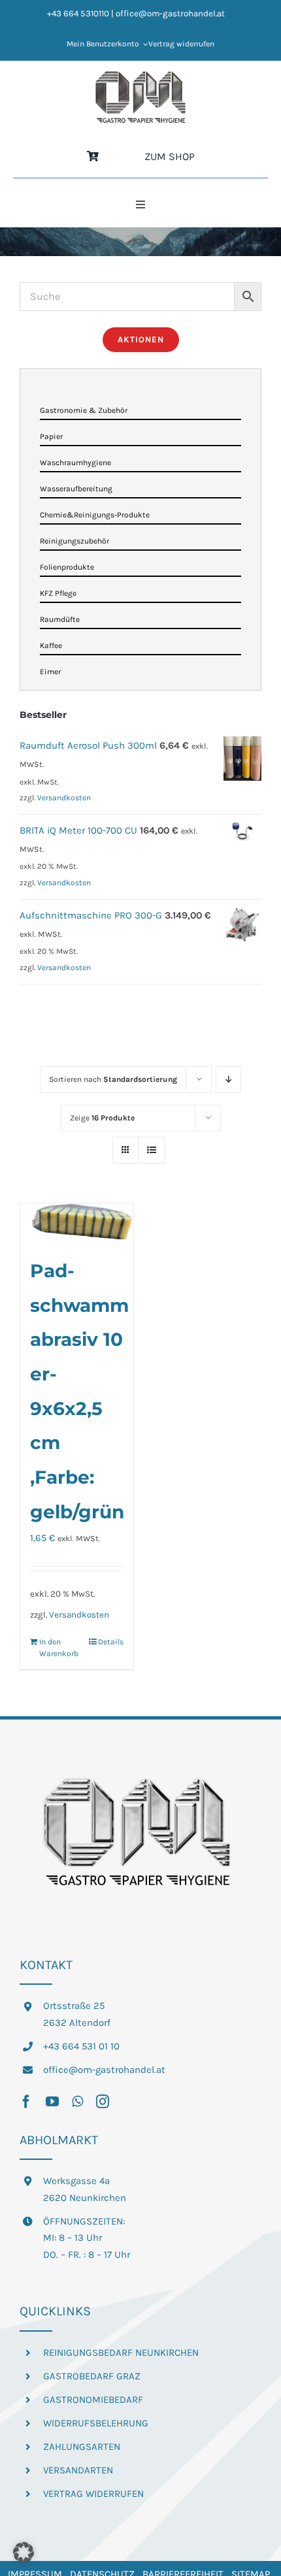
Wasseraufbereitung (76, 489)
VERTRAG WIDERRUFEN (93, 2494)
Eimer (50, 672)
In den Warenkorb (58, 1648)
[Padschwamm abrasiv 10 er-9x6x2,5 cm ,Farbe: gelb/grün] (77, 1222)
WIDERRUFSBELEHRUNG (96, 2423)
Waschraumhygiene (75, 463)
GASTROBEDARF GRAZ (92, 2376)
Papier (51, 436)
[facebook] (26, 2102)
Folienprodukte (67, 567)
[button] (24, 2552)
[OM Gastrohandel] (140, 75)
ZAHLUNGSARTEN (82, 2447)
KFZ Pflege (58, 593)
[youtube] (52, 2102)
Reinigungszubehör (74, 541)
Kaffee (51, 645)
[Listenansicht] (151, 1150)
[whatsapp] (77, 2102)
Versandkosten (79, 1615)
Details (111, 1642)
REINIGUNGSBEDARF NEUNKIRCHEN (121, 2353)
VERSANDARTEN (78, 2470)
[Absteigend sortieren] (228, 1080)
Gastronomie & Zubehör (84, 410)
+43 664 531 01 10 (81, 2046)
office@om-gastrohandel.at (104, 2070)
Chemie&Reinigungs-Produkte (95, 515)
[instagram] (103, 2102)
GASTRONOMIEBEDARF (93, 2400)
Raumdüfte (60, 619)
